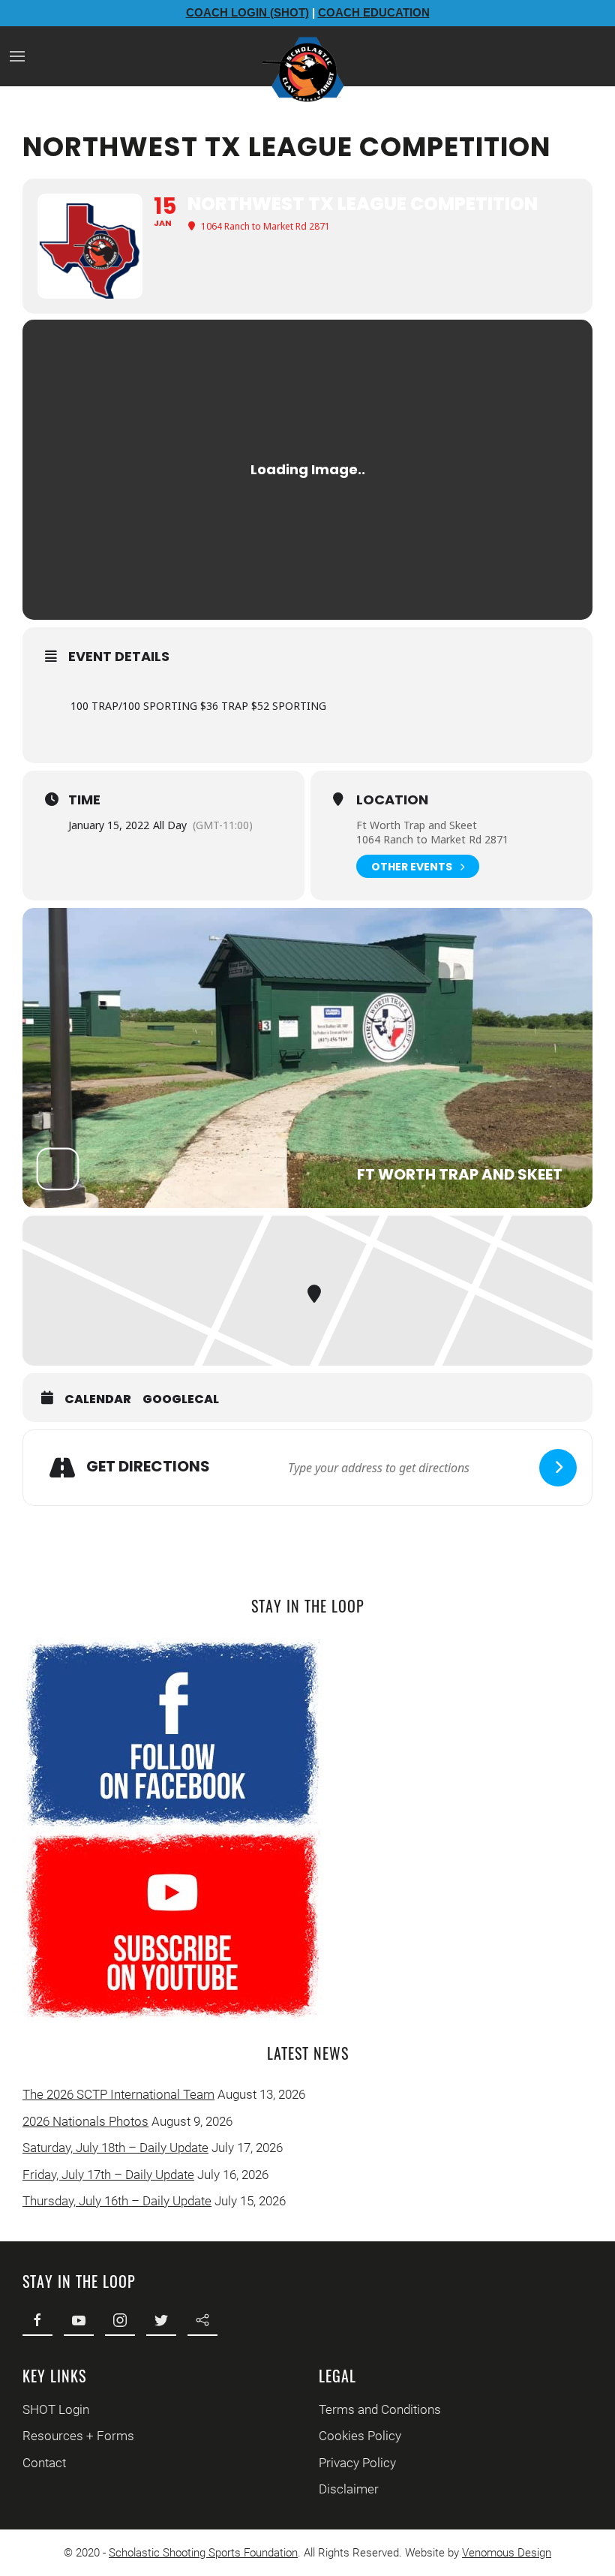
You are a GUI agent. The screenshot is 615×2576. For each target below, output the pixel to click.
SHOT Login (56, 2409)
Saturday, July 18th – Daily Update (115, 2148)
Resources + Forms (78, 2436)
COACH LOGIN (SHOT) (247, 12)
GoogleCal (181, 1399)
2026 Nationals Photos (85, 2121)
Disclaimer (349, 2489)
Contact (44, 2463)
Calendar (98, 1399)
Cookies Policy (360, 2436)
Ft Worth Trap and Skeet (417, 825)
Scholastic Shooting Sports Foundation (203, 2553)
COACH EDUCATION (374, 12)
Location (392, 800)
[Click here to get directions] (558, 1468)
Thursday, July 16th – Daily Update (117, 2201)
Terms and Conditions (380, 2409)
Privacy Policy (357, 2463)
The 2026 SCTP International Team (118, 2094)
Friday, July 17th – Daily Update (108, 2175)
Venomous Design (507, 2553)
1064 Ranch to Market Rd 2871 (432, 839)
